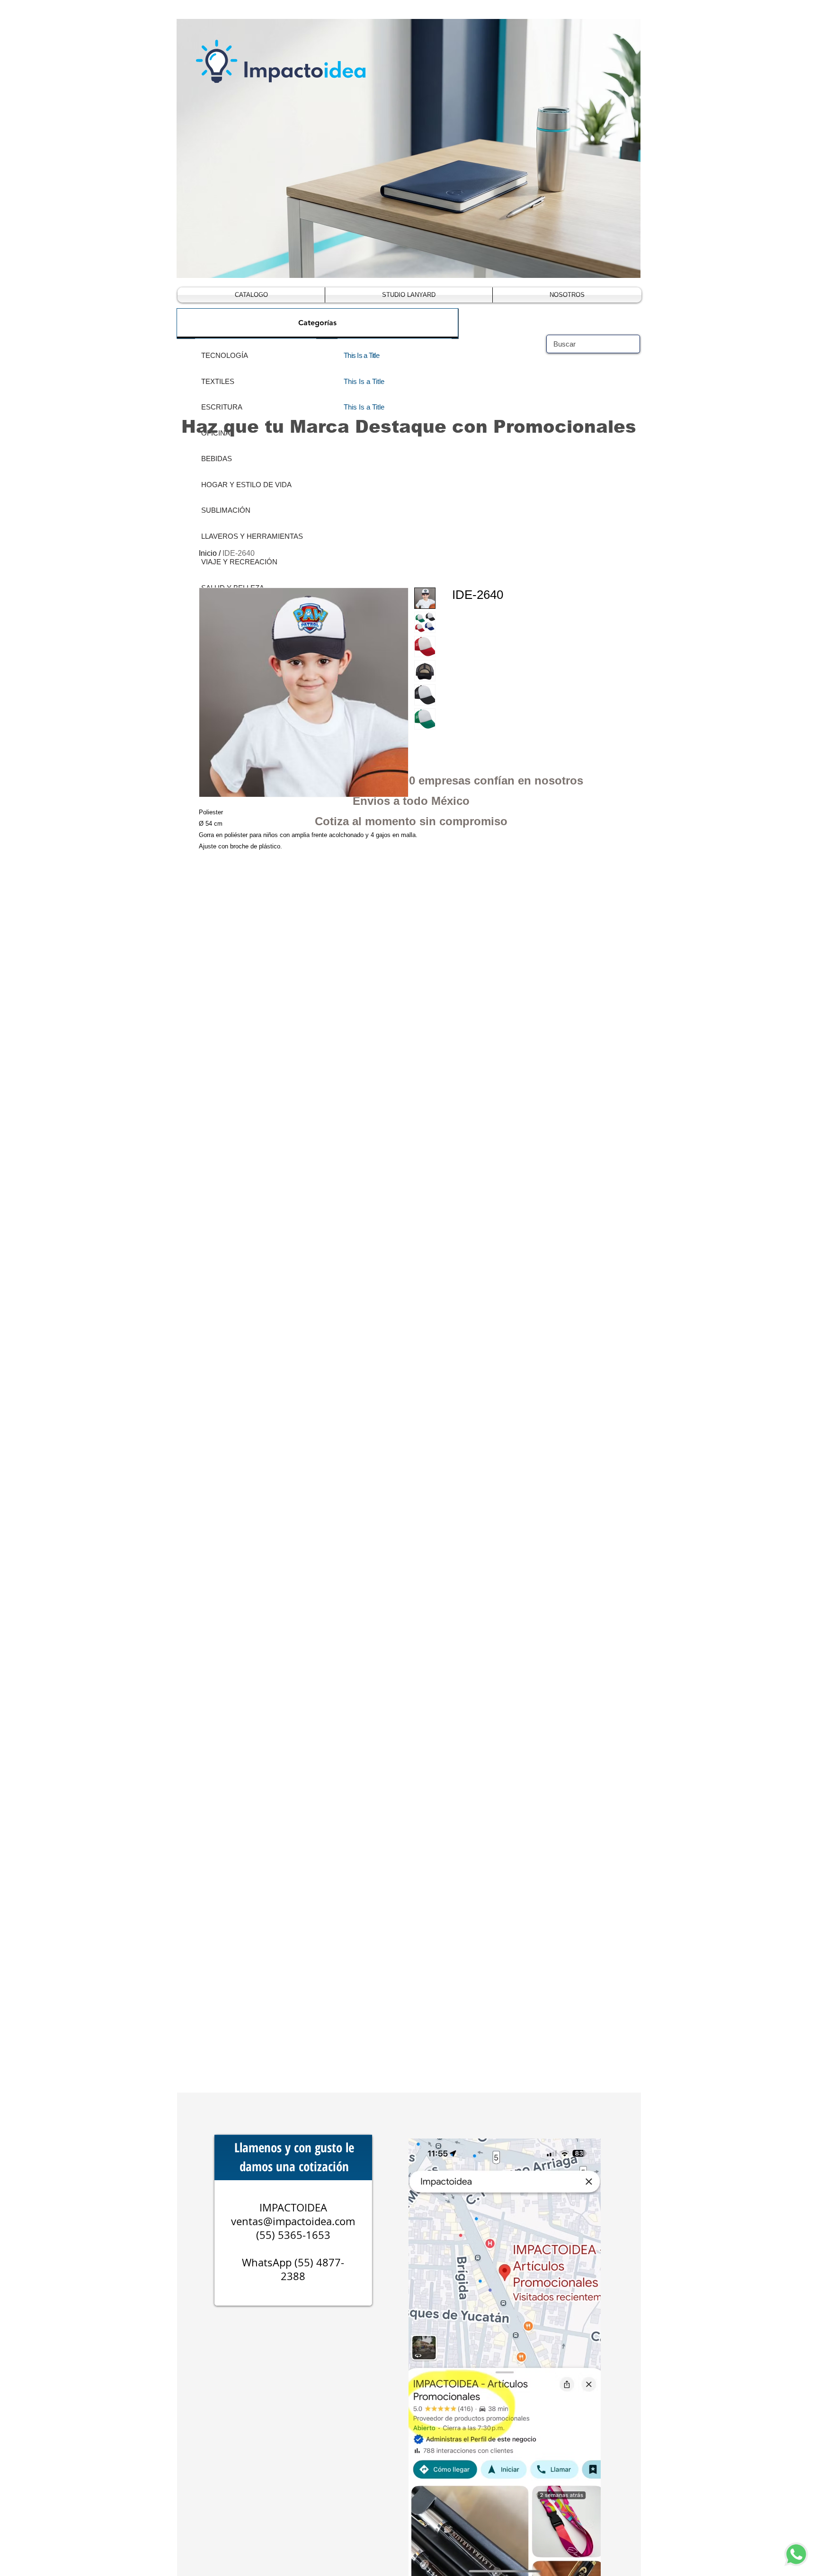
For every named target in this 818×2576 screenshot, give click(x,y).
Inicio (208, 553)
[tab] (317, 323)
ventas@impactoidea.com (293, 2221)
